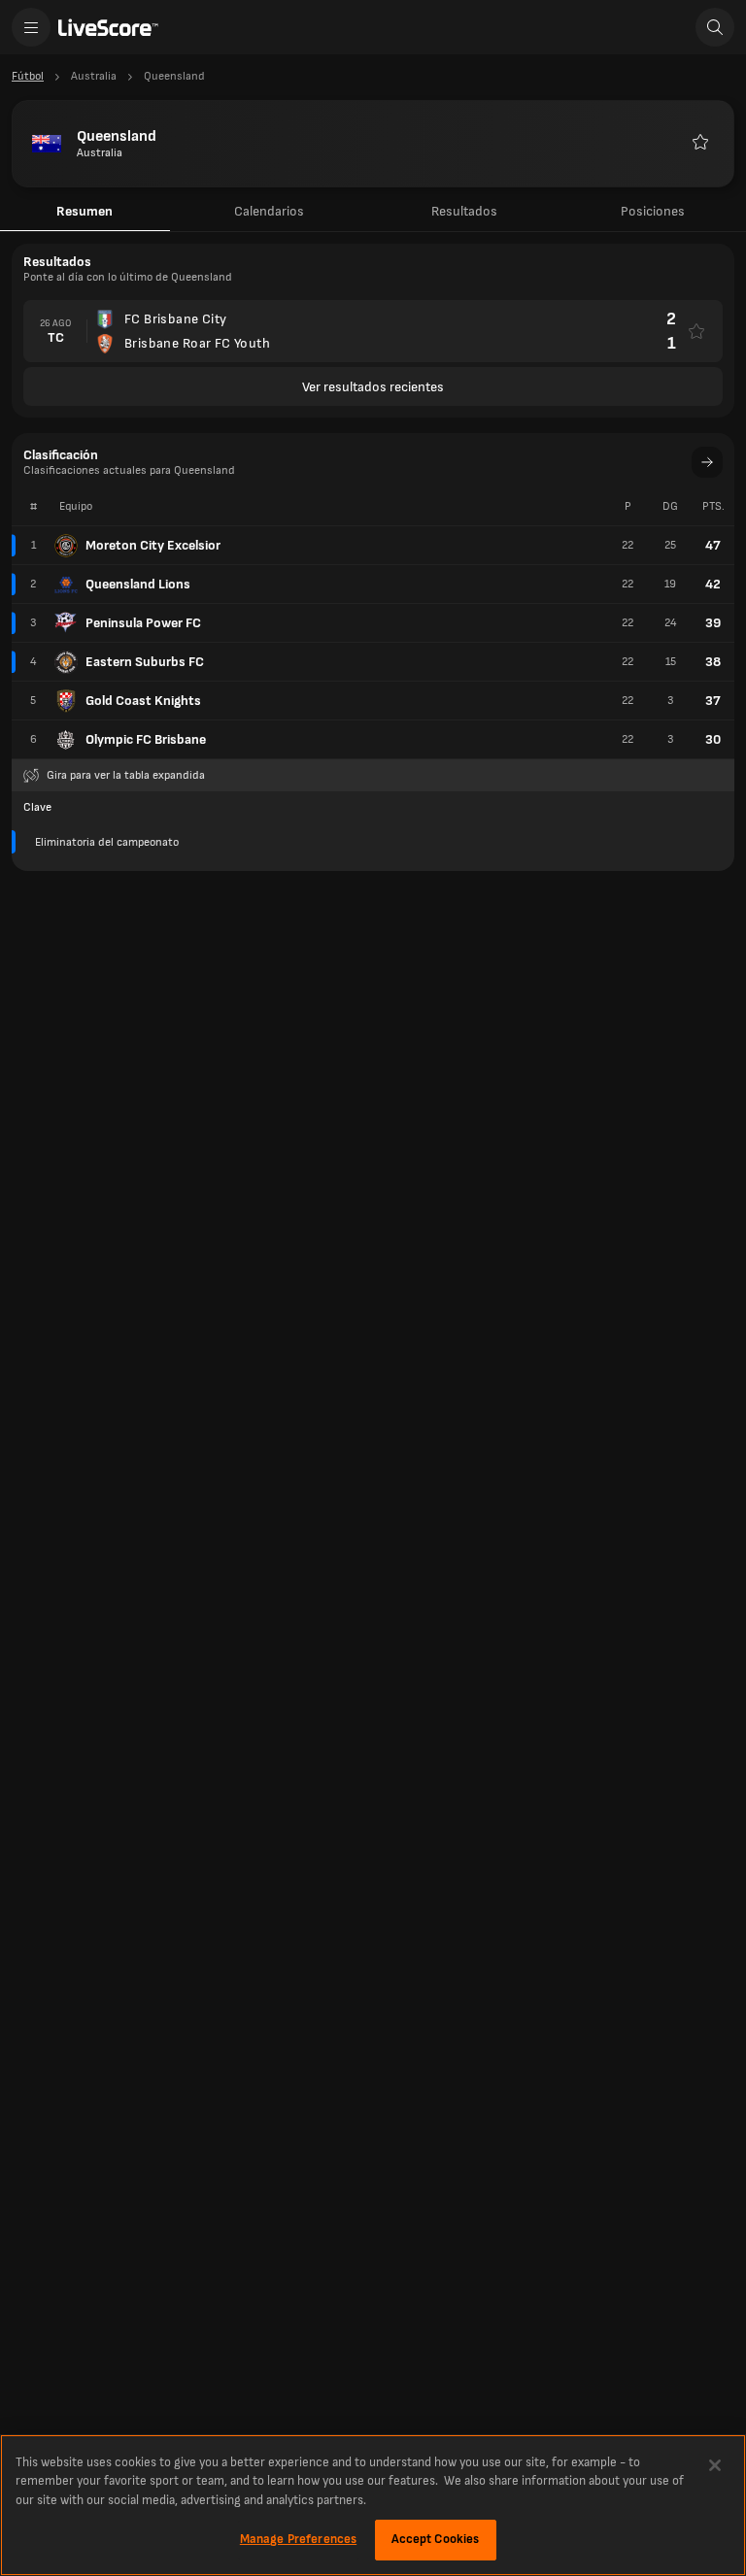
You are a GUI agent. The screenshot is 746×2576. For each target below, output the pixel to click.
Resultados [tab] (464, 211)
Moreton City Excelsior (153, 545)
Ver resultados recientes (373, 387)
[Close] (715, 2465)
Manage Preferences (298, 2539)
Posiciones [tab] (653, 211)
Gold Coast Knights (143, 701)
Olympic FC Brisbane (146, 739)
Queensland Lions (138, 584)
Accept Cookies (436, 2539)
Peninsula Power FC (143, 623)
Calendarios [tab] (269, 211)
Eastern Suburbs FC (145, 662)
